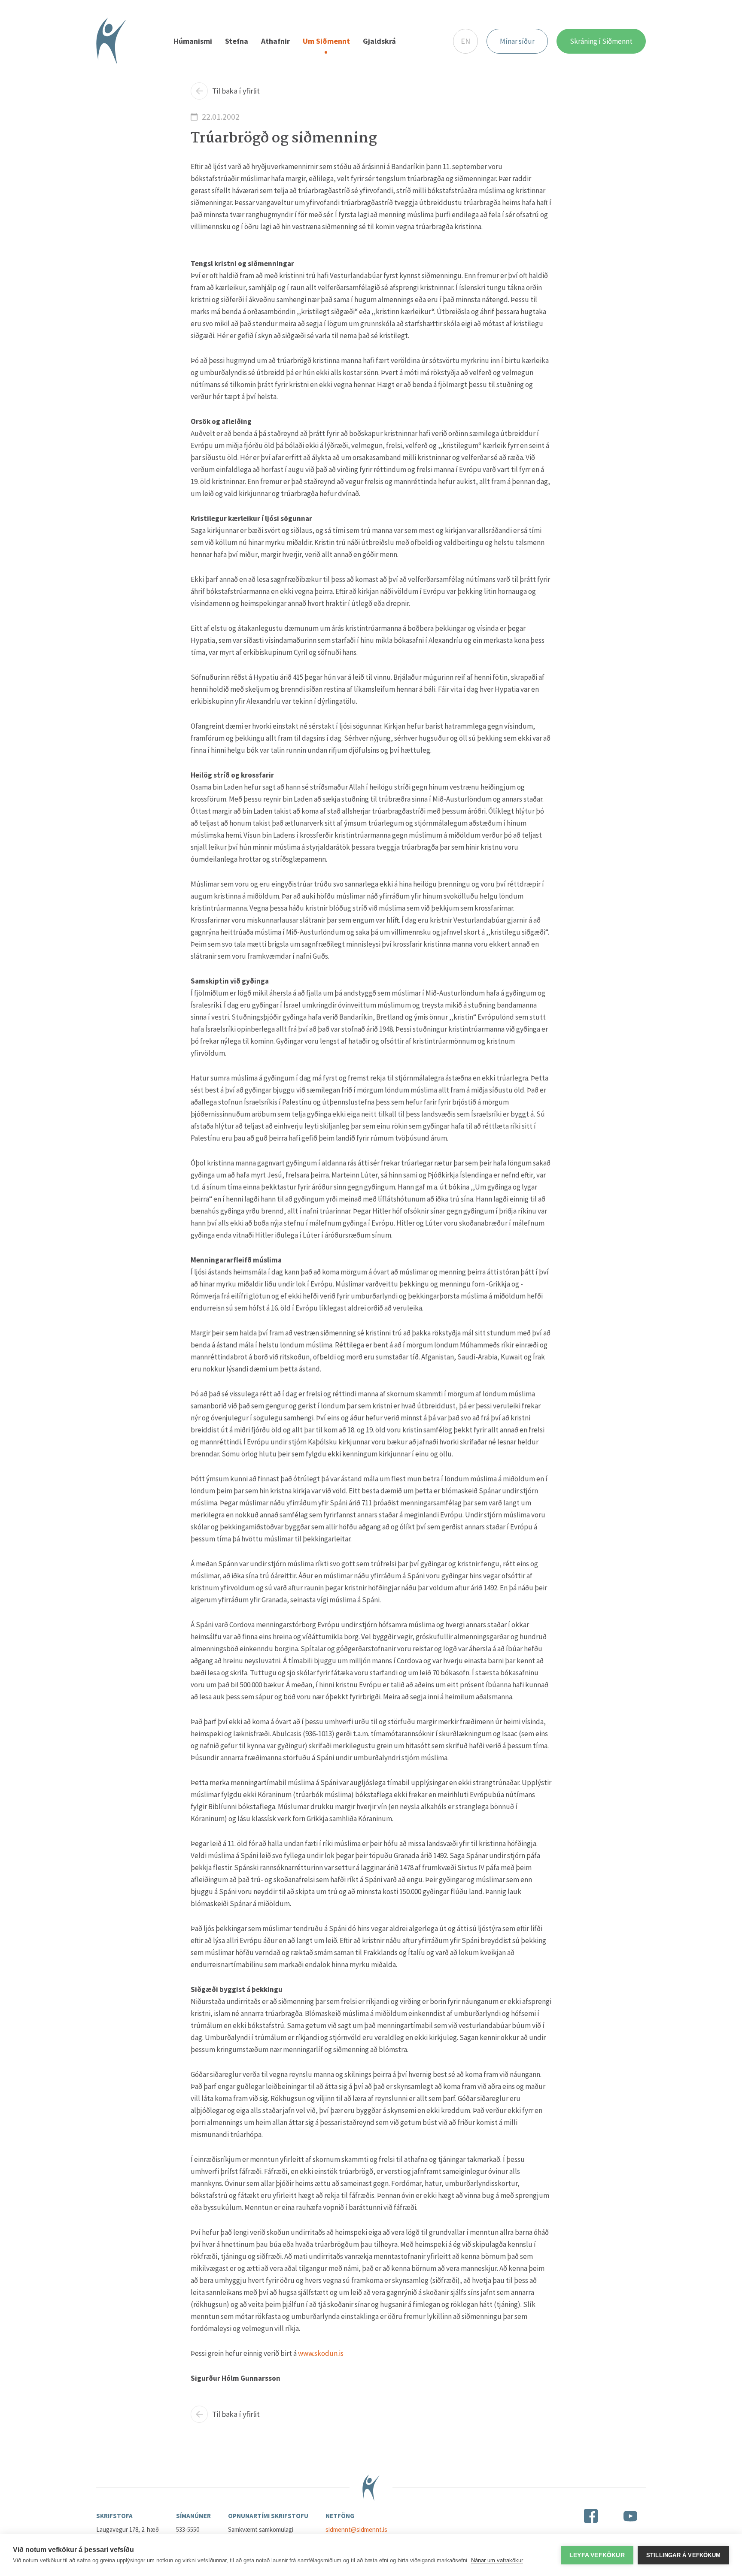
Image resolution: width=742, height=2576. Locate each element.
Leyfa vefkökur (597, 2555)
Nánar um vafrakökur (497, 2560)
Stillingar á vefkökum (683, 2555)
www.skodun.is (321, 2353)
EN (465, 41)
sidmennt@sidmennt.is (356, 2529)
